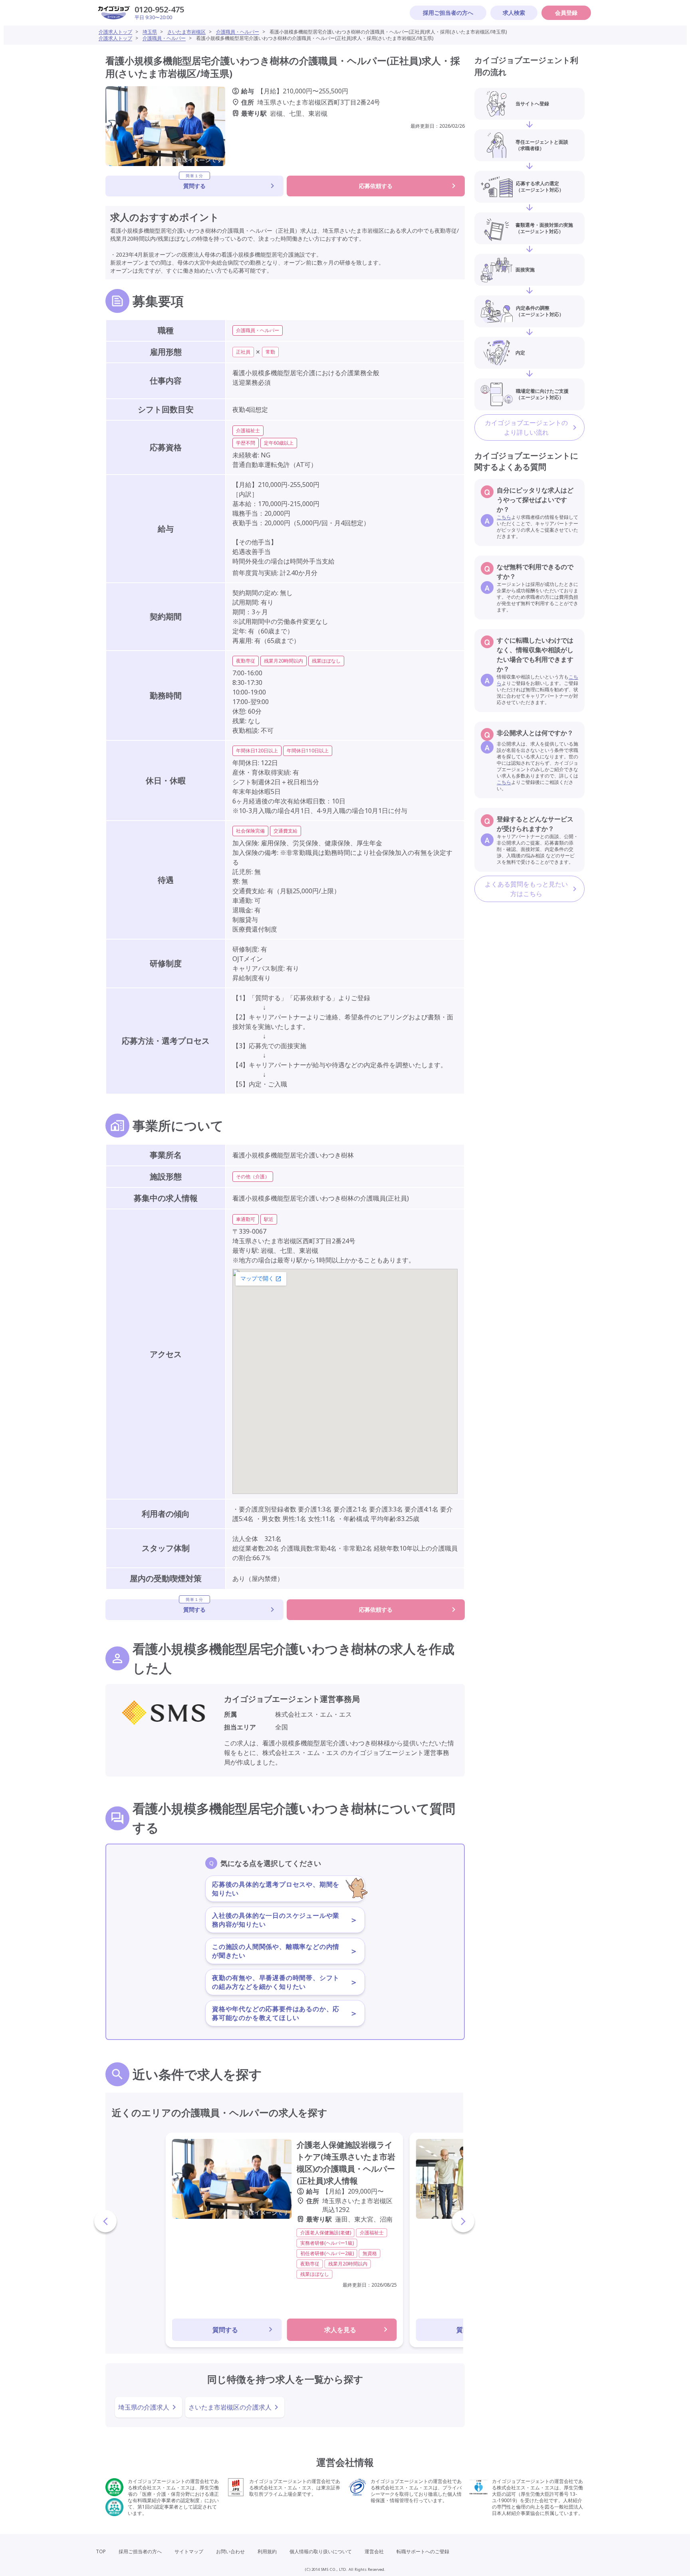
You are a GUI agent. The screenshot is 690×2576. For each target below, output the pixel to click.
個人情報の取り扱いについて (321, 2551)
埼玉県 (150, 32)
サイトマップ (189, 2551)
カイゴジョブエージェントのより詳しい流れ (526, 427)
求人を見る (340, 2330)
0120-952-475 (159, 9)
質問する (194, 183)
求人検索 (514, 13)
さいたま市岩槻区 (186, 32)
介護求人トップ (115, 32)
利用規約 (267, 2551)
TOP (101, 2551)
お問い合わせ (230, 2551)
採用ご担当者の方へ (448, 13)
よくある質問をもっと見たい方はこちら (526, 889)
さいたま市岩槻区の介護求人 (230, 2407)
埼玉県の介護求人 (144, 2407)
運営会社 (374, 2551)
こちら (504, 517)
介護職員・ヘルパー (238, 32)
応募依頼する (376, 186)
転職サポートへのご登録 (423, 2551)
